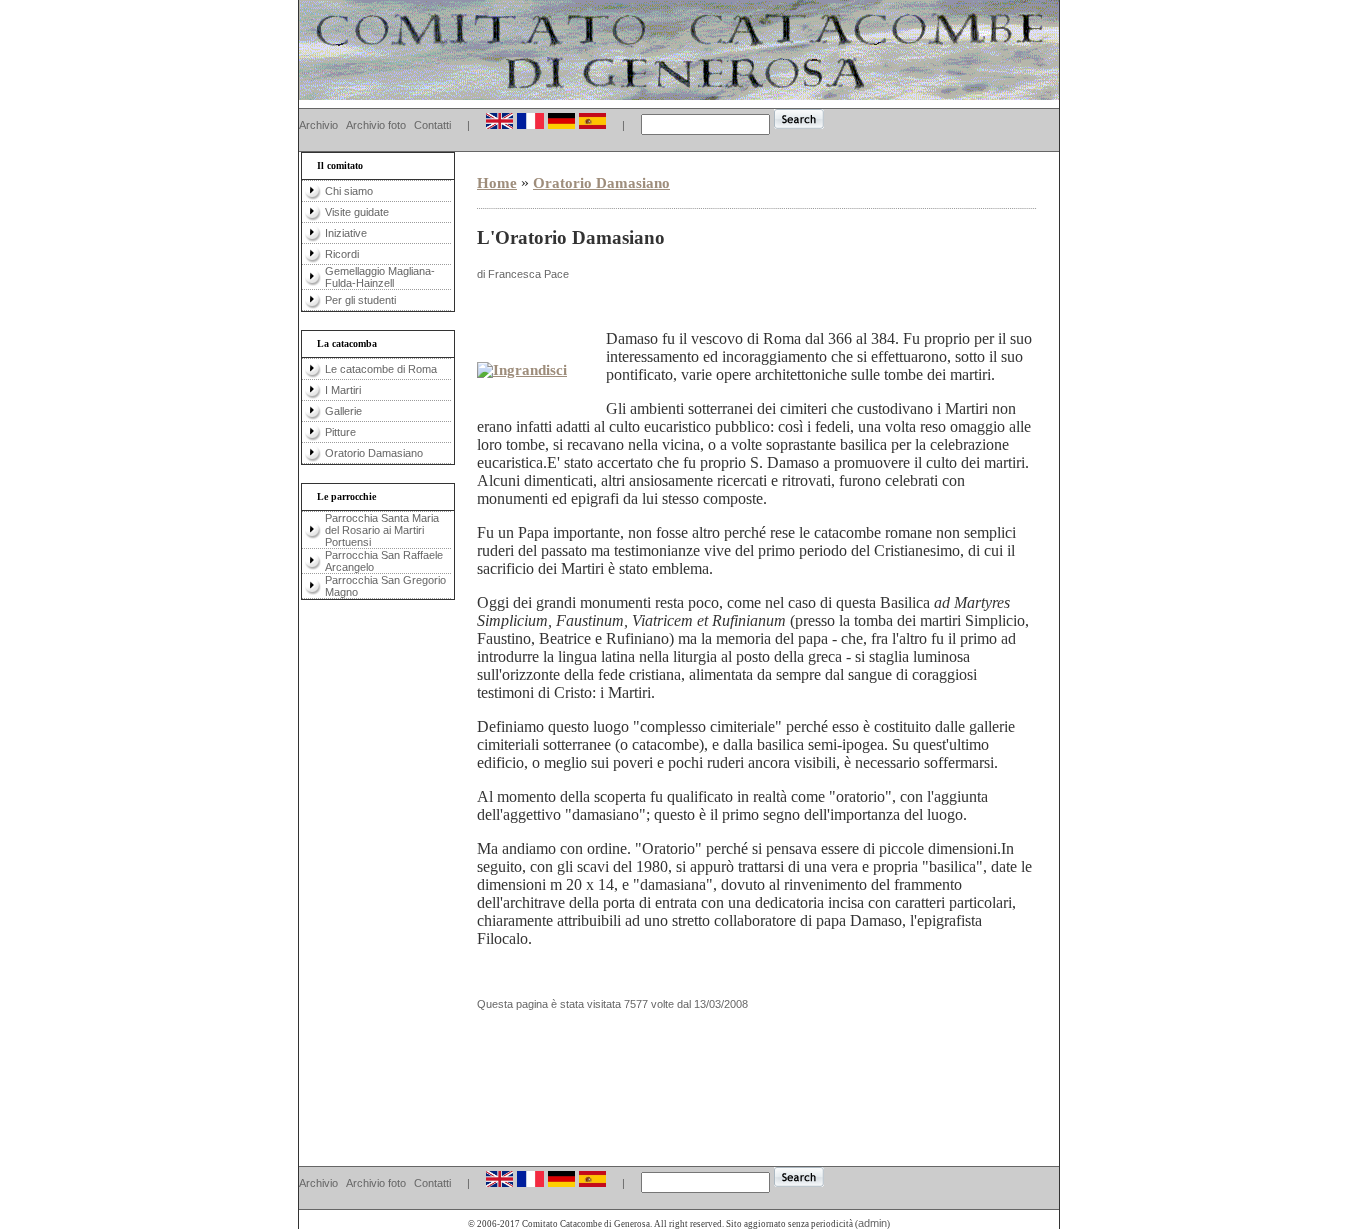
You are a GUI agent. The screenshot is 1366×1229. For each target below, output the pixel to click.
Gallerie (343, 411)
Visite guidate (357, 212)
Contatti (432, 125)
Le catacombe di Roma (381, 369)
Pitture (340, 432)
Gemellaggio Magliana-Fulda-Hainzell (380, 277)
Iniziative (346, 233)
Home (497, 183)
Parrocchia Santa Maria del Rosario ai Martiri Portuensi (382, 530)
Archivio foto (376, 125)
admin (872, 1223)
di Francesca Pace (523, 274)
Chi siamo (349, 191)
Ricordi (342, 254)
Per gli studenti (360, 300)
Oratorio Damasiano (374, 453)
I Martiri (343, 390)
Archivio (318, 125)
